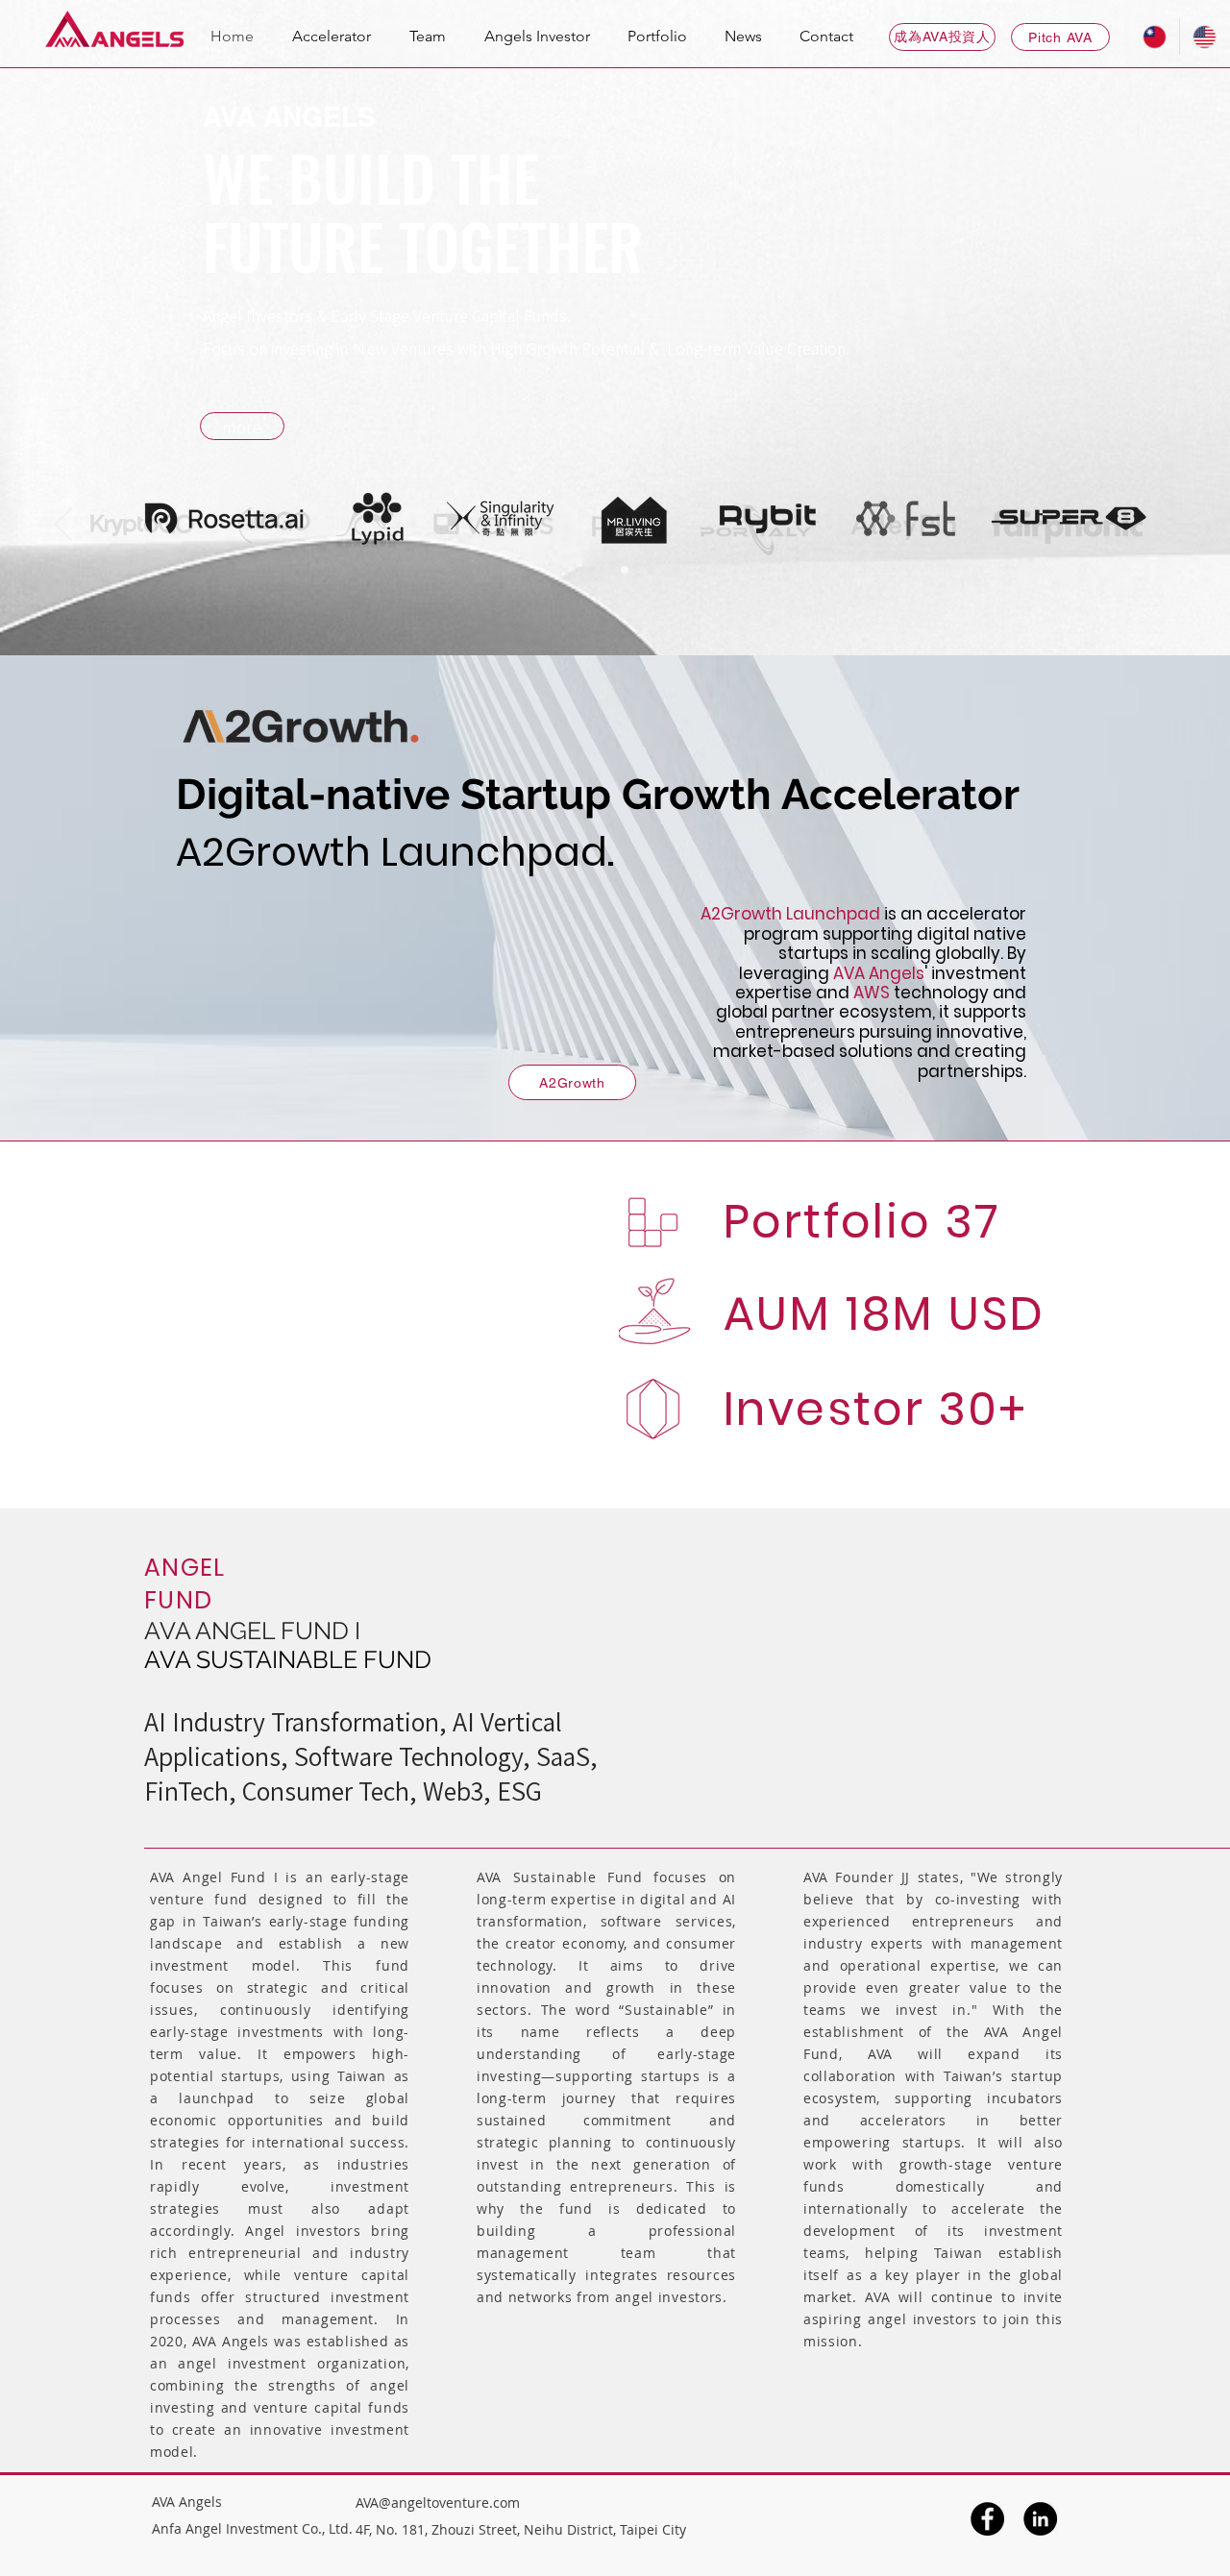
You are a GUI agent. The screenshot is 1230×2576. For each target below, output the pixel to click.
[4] (676, 570)
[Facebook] (987, 2519)
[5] (702, 570)
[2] (625, 570)
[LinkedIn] (1040, 2519)
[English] (1204, 37)
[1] (599, 570)
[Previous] (64, 526)
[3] (651, 570)
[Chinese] (1155, 37)
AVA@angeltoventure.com (438, 2502)
